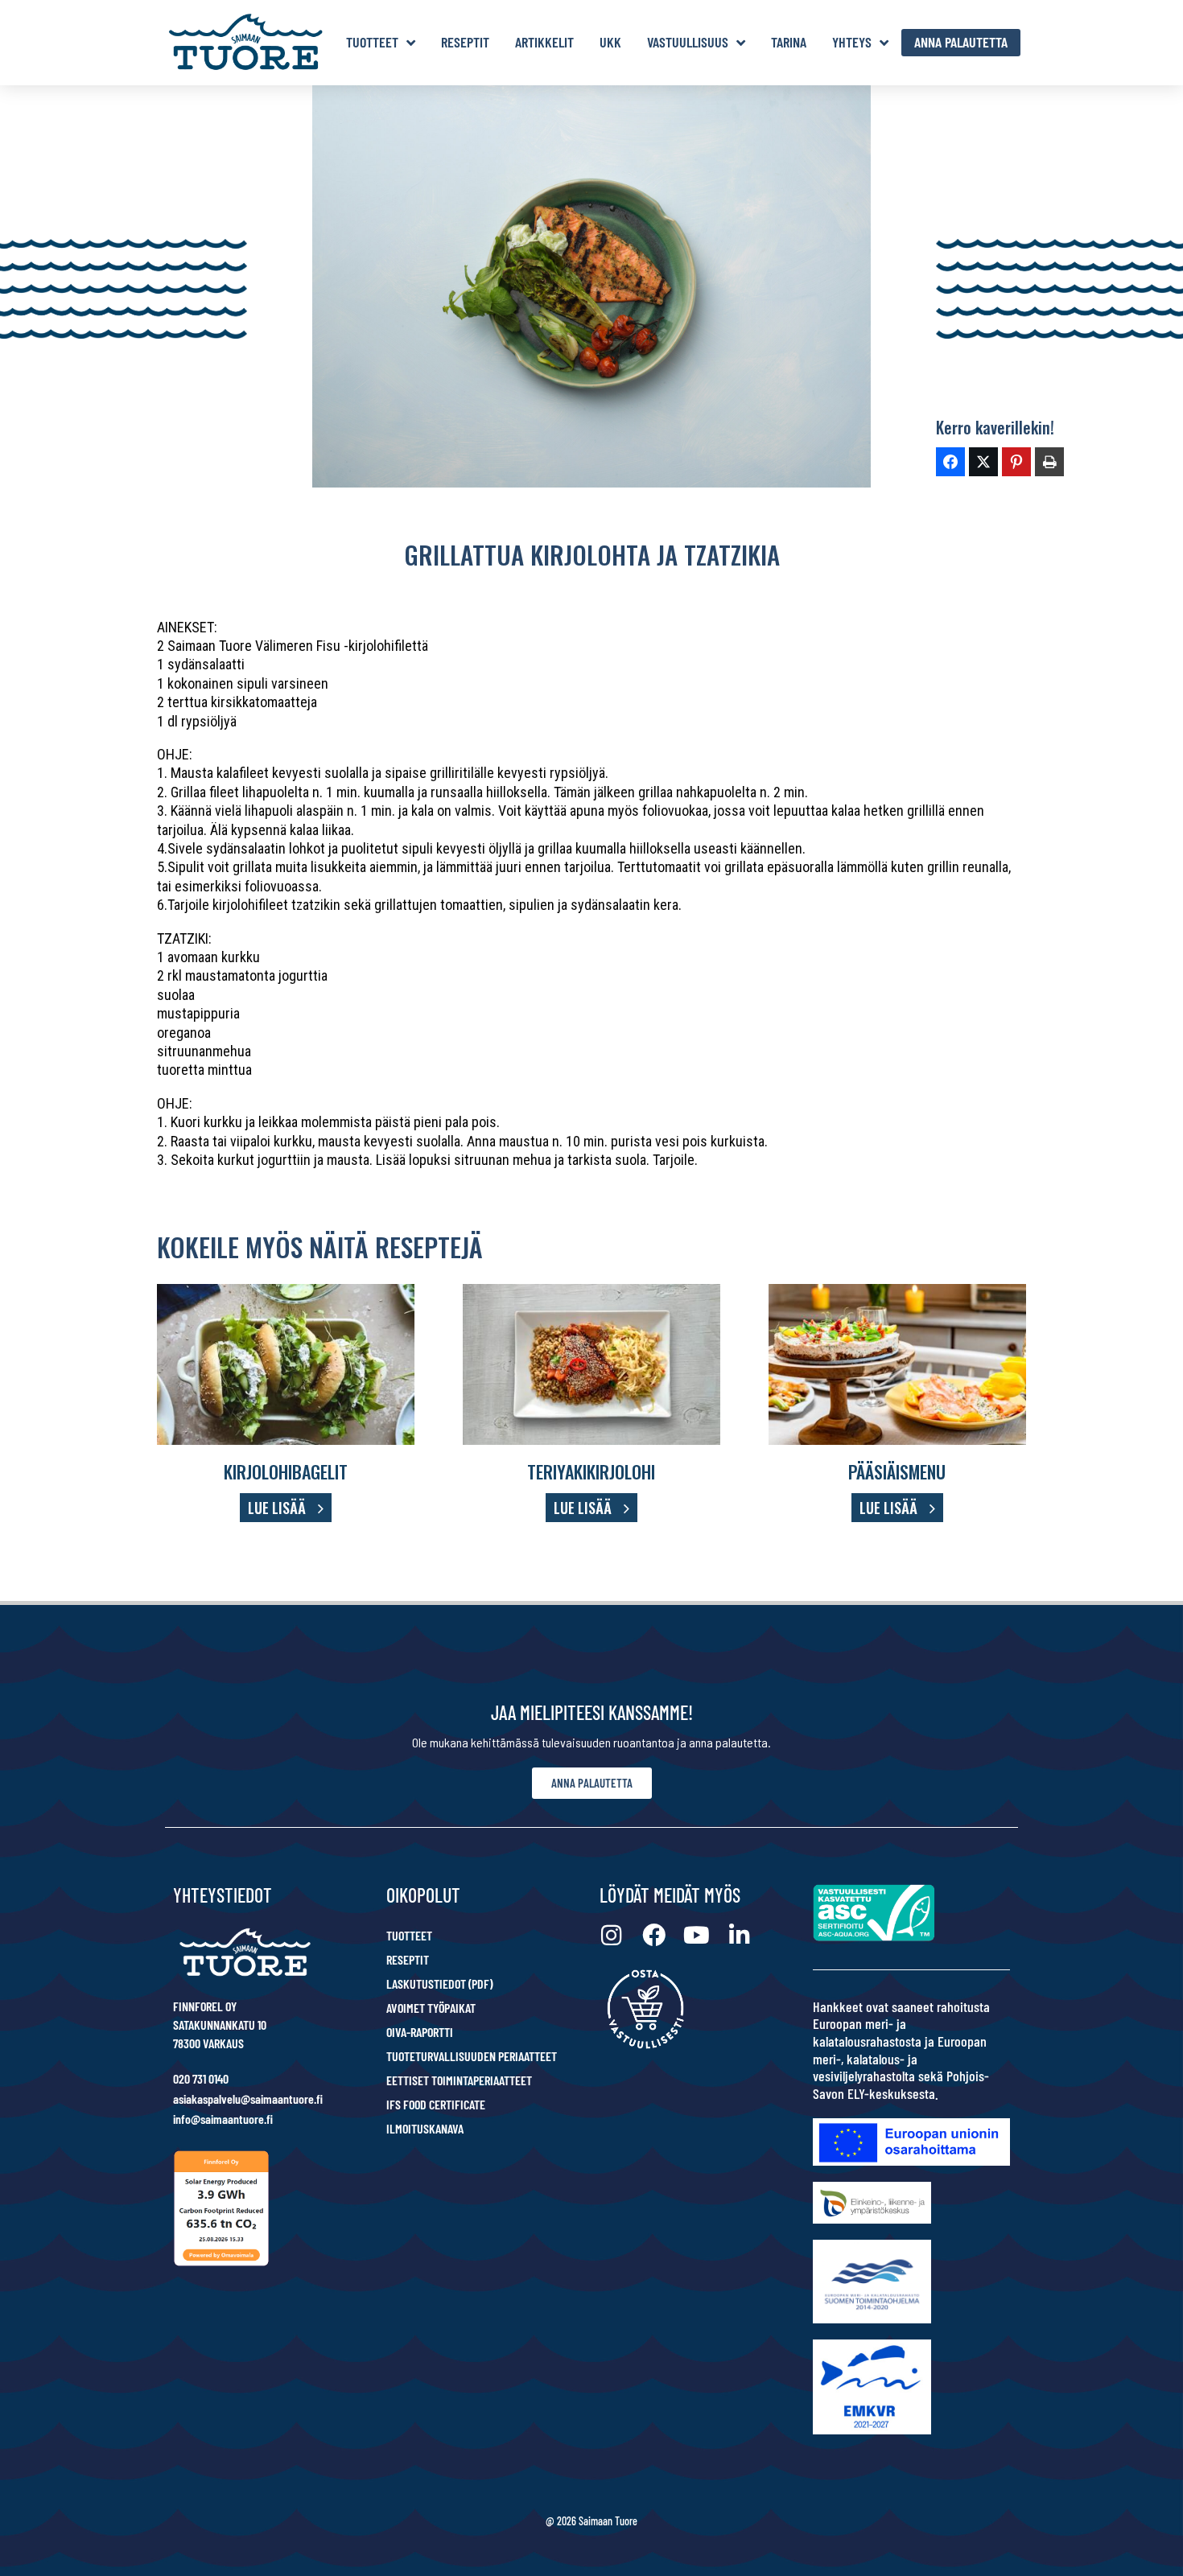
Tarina (789, 42)
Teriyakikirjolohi (591, 1471)
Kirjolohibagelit (286, 1471)
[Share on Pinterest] (1016, 462)
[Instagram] (611, 1935)
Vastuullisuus (688, 42)
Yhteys (852, 42)
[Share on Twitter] (983, 462)
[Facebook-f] (654, 1935)
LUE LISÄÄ (277, 1508)
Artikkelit (544, 42)
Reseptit (465, 42)
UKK (610, 42)
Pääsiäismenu (897, 1471)
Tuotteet (372, 42)
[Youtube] (697, 1935)
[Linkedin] (739, 1935)
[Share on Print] (1049, 462)
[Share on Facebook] (950, 462)
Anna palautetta (961, 42)
